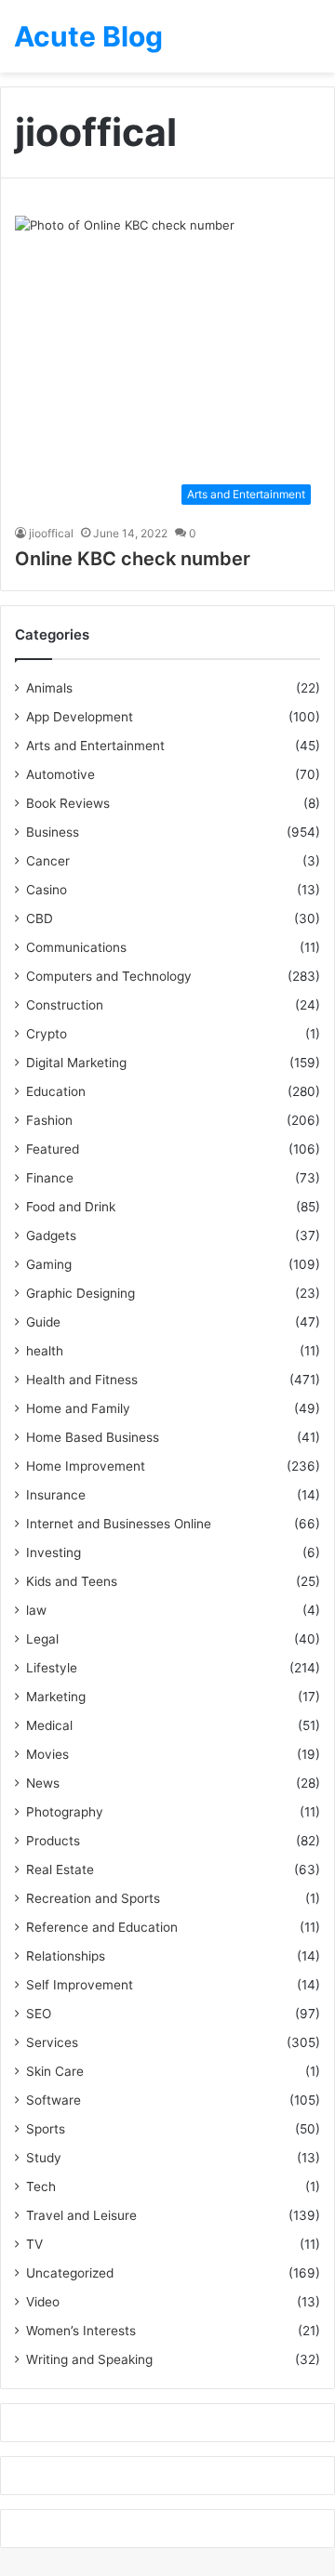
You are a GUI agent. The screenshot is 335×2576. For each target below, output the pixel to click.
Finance (50, 1178)
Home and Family (78, 1408)
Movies (47, 1754)
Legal (42, 1639)
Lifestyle (52, 1668)
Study (44, 2158)
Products (53, 1841)
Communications (76, 947)
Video (43, 2302)
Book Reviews (68, 803)
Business (53, 832)
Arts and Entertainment (95, 746)
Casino (47, 890)
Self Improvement (80, 1985)
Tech (41, 2186)
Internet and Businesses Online (119, 1524)
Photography (65, 1812)
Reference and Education (102, 1927)
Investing (54, 1552)
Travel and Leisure (81, 2215)
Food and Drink (71, 1207)
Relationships (66, 1956)
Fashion (49, 1120)
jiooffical (51, 533)
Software (54, 2100)
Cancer (48, 861)
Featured (53, 1149)
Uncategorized (70, 2273)
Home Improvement (86, 1466)
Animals (49, 688)
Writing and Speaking (89, 2359)
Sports (46, 2129)
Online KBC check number (133, 559)
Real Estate (60, 1869)
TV (34, 2244)
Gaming (49, 1264)
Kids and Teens (72, 1581)
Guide (43, 1322)
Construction (65, 1005)
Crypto (47, 1034)
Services (52, 2042)
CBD (40, 918)
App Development (80, 717)
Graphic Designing (80, 1293)
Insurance (56, 1495)
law (36, 1610)
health (45, 1351)
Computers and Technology (109, 976)
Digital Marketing (76, 1063)
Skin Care (55, 2071)
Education (56, 1091)
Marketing (56, 1697)
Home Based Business (93, 1437)
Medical (49, 1725)
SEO (39, 2014)
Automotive (60, 774)
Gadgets (51, 1235)
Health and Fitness (82, 1380)
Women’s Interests (81, 2331)
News (43, 1783)
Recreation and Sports (93, 1898)
